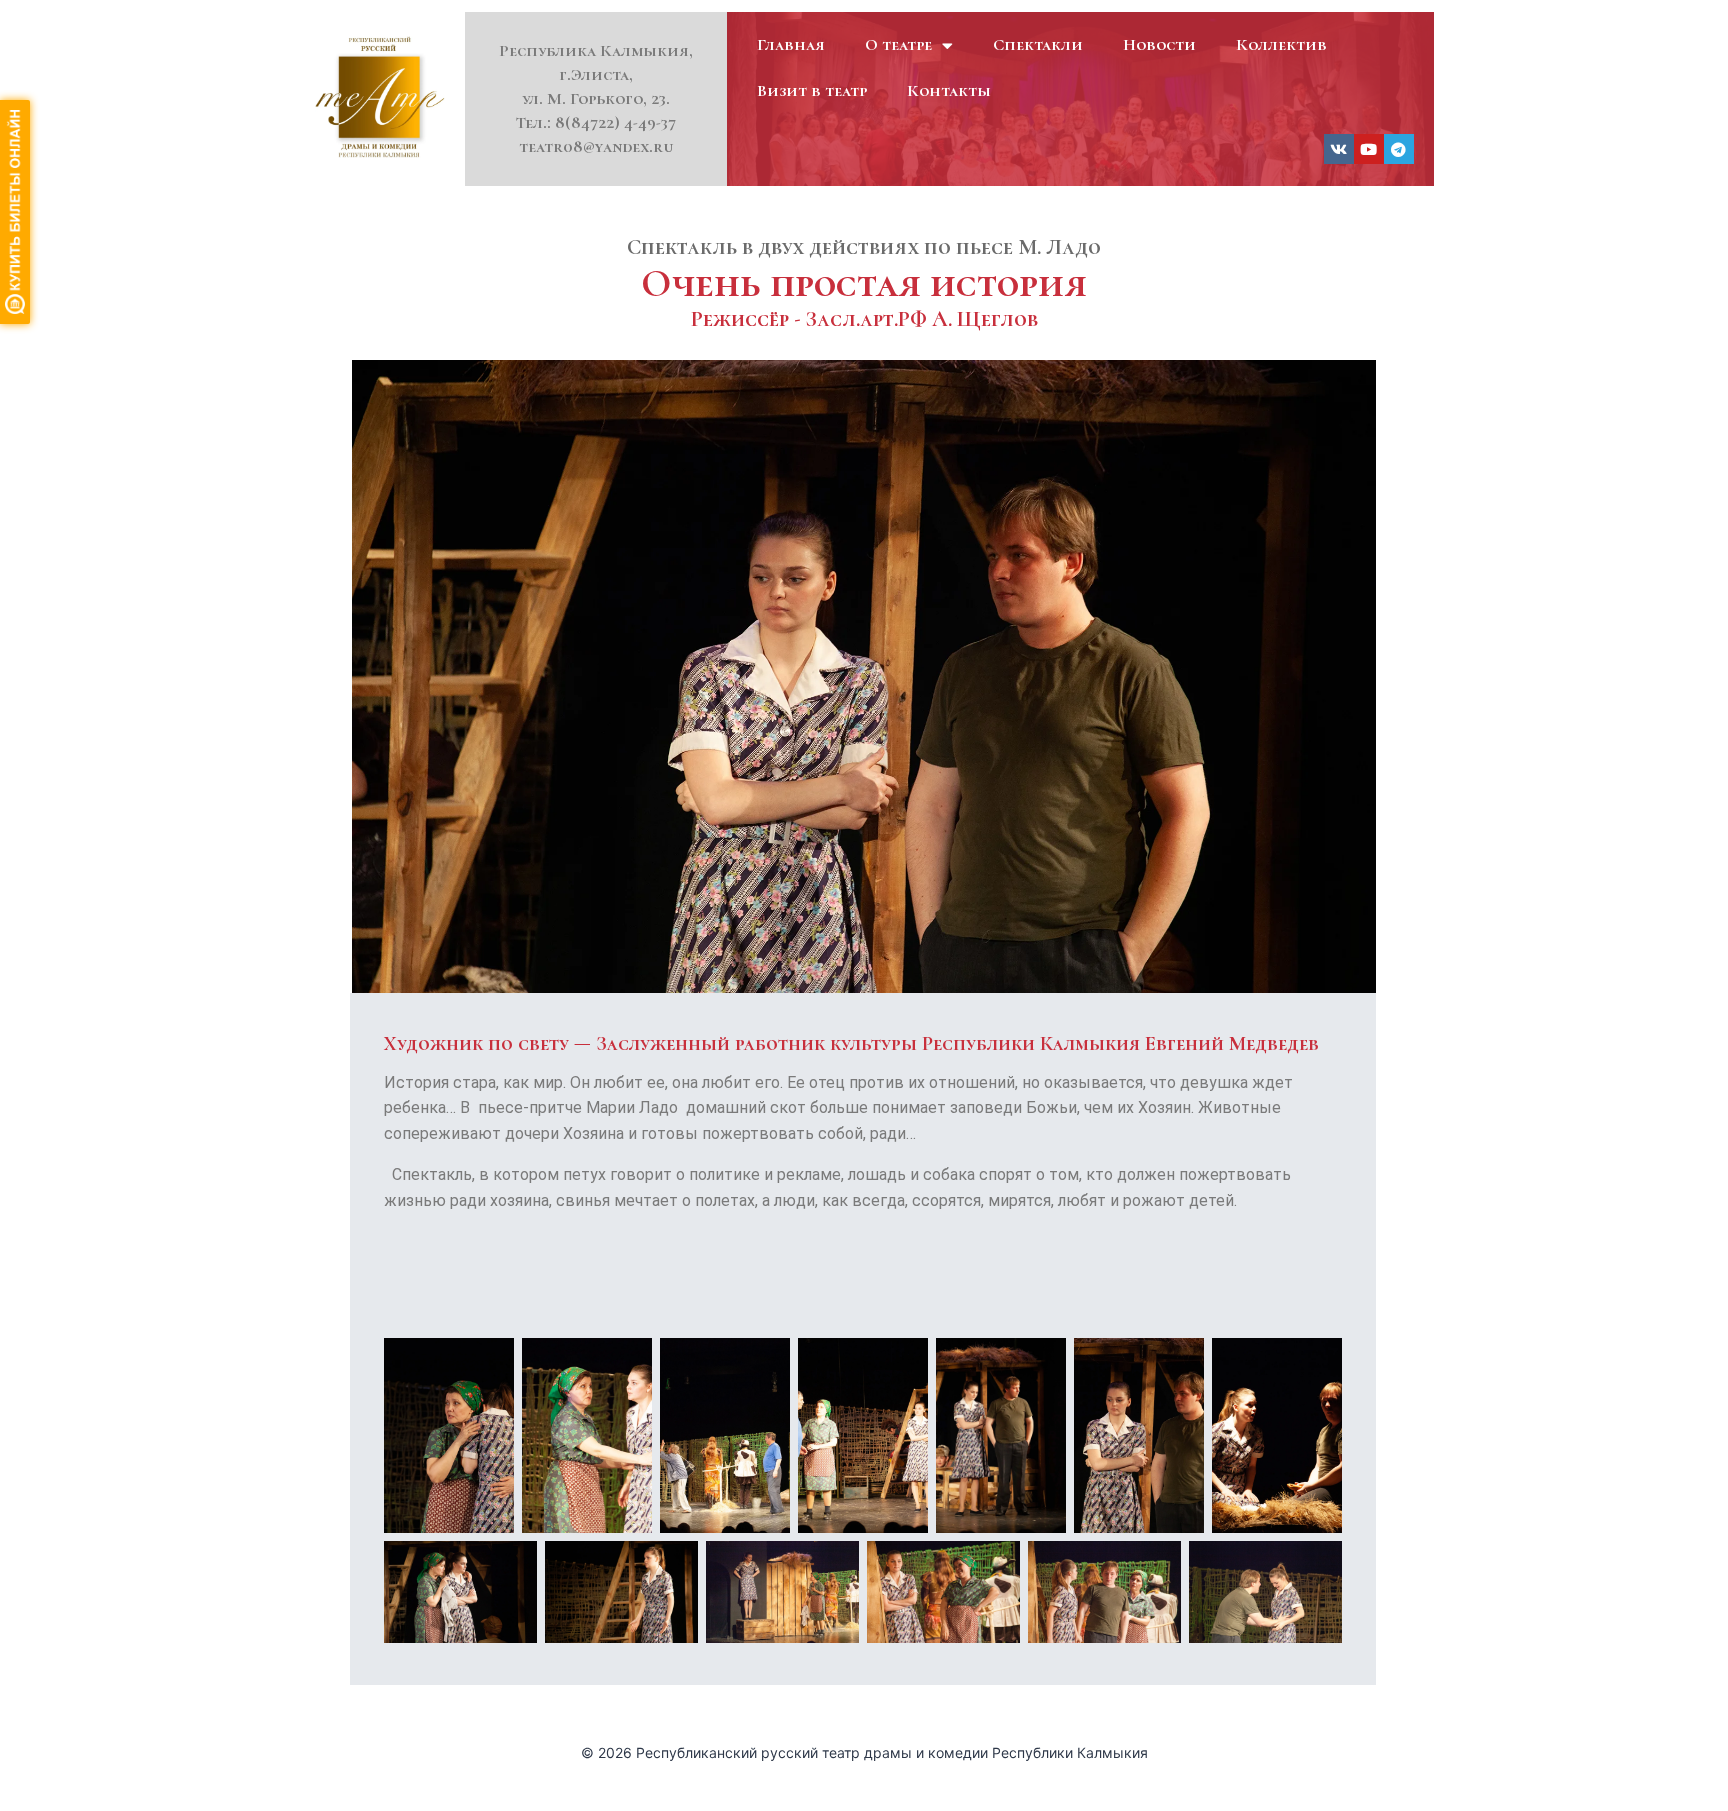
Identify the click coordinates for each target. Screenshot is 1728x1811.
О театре (898, 44)
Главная (791, 44)
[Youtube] (1369, 149)
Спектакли (1038, 44)
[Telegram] (1399, 149)
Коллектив (1281, 44)
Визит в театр (812, 90)
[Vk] (1339, 149)
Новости (1159, 44)
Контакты (949, 90)
